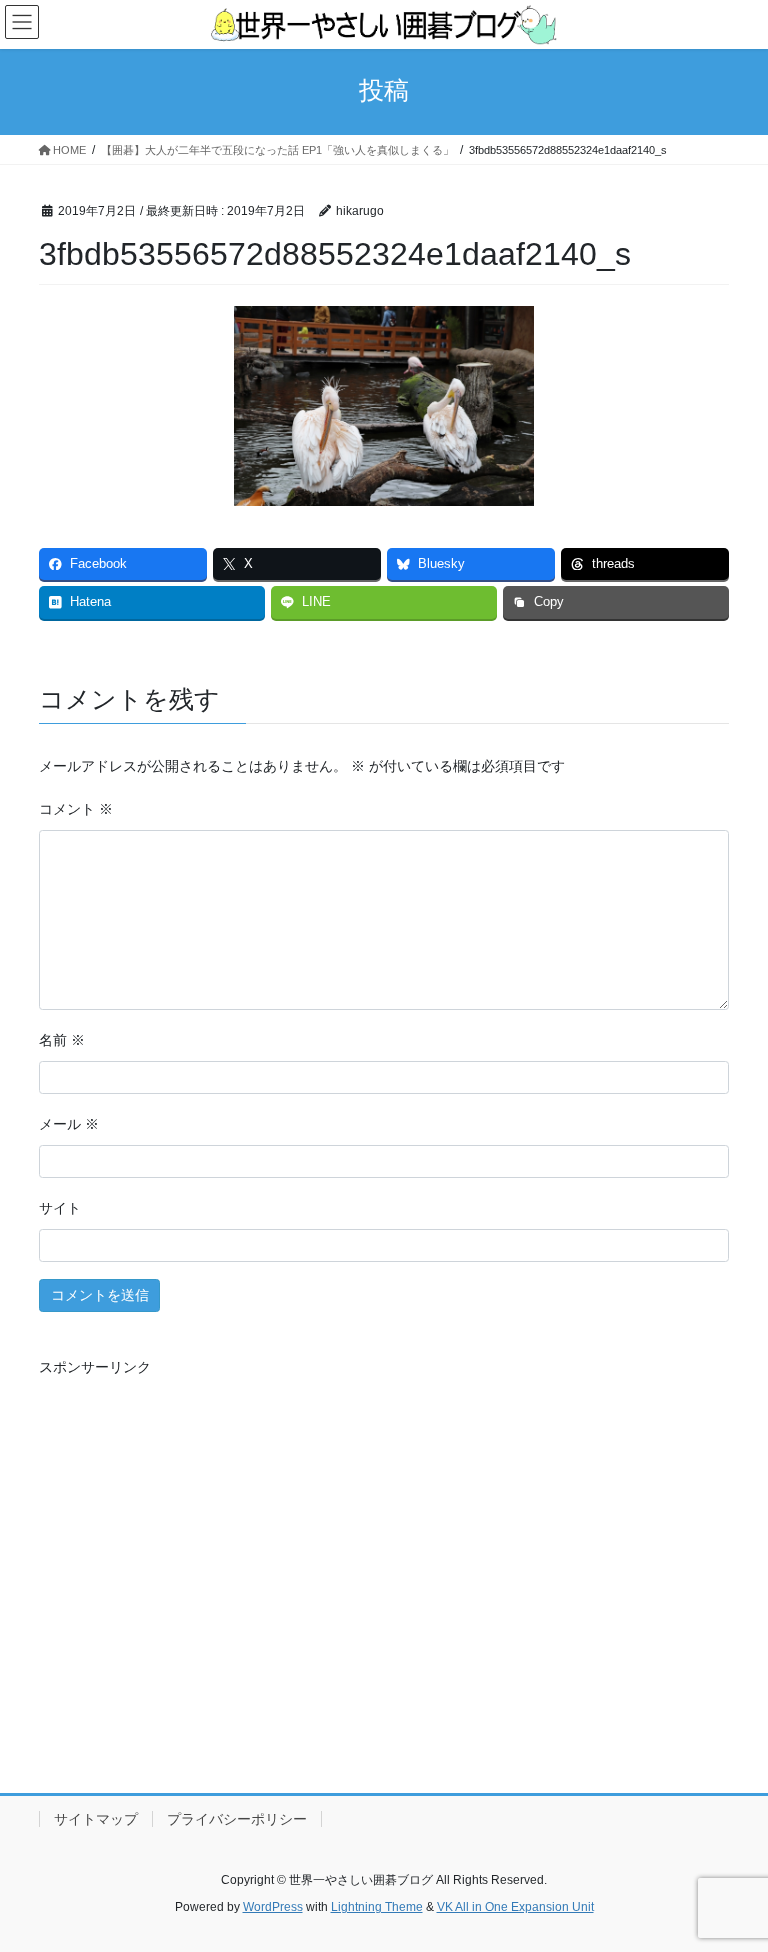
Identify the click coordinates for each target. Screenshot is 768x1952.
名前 (62, 1040)
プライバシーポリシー (237, 1819)
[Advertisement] (384, 1574)
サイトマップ (96, 1819)
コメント (76, 809)
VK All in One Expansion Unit (515, 1907)
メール (69, 1124)
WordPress (273, 1907)
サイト (60, 1208)
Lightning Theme (377, 1907)
